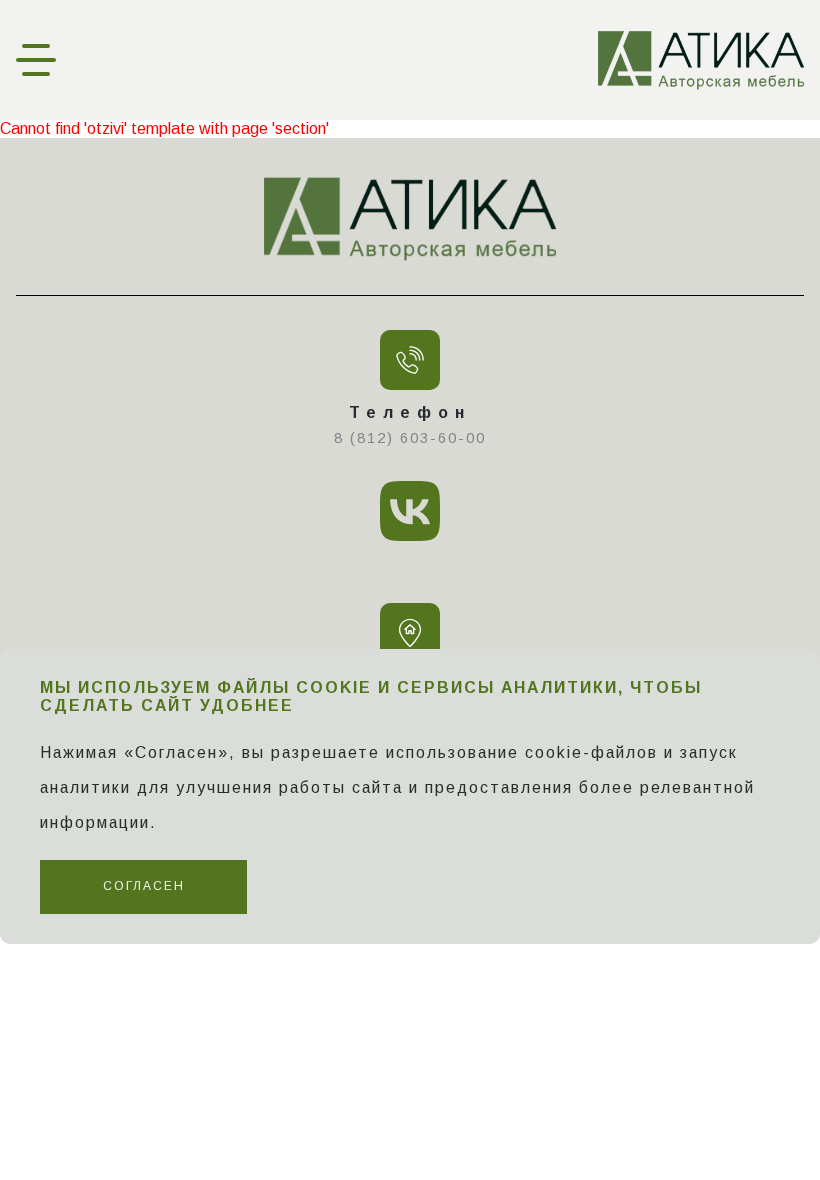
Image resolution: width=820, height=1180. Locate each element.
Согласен (144, 886)
